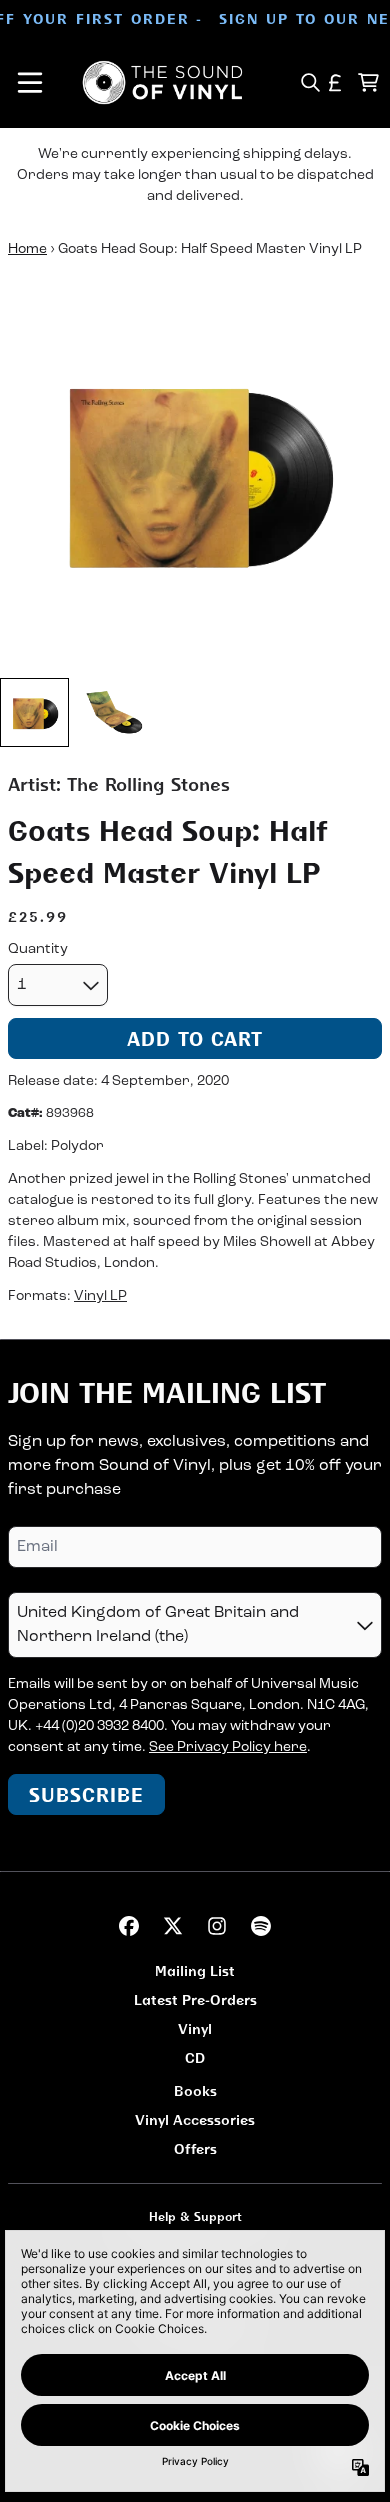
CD (195, 2057)
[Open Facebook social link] (129, 1926)
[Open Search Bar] (309, 82)
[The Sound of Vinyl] (162, 82)
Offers (195, 2148)
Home (27, 249)
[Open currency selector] (335, 82)
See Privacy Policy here (228, 1747)
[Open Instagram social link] (217, 1926)
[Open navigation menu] (30, 82)
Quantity (38, 949)
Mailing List (195, 1970)
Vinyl (195, 2028)
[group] (34, 712)
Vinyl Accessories (195, 2119)
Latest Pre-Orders (195, 1999)
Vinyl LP (100, 1296)
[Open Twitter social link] (173, 1926)
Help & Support (195, 2216)
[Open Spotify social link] (261, 1926)
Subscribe (86, 1794)
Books (195, 2090)
